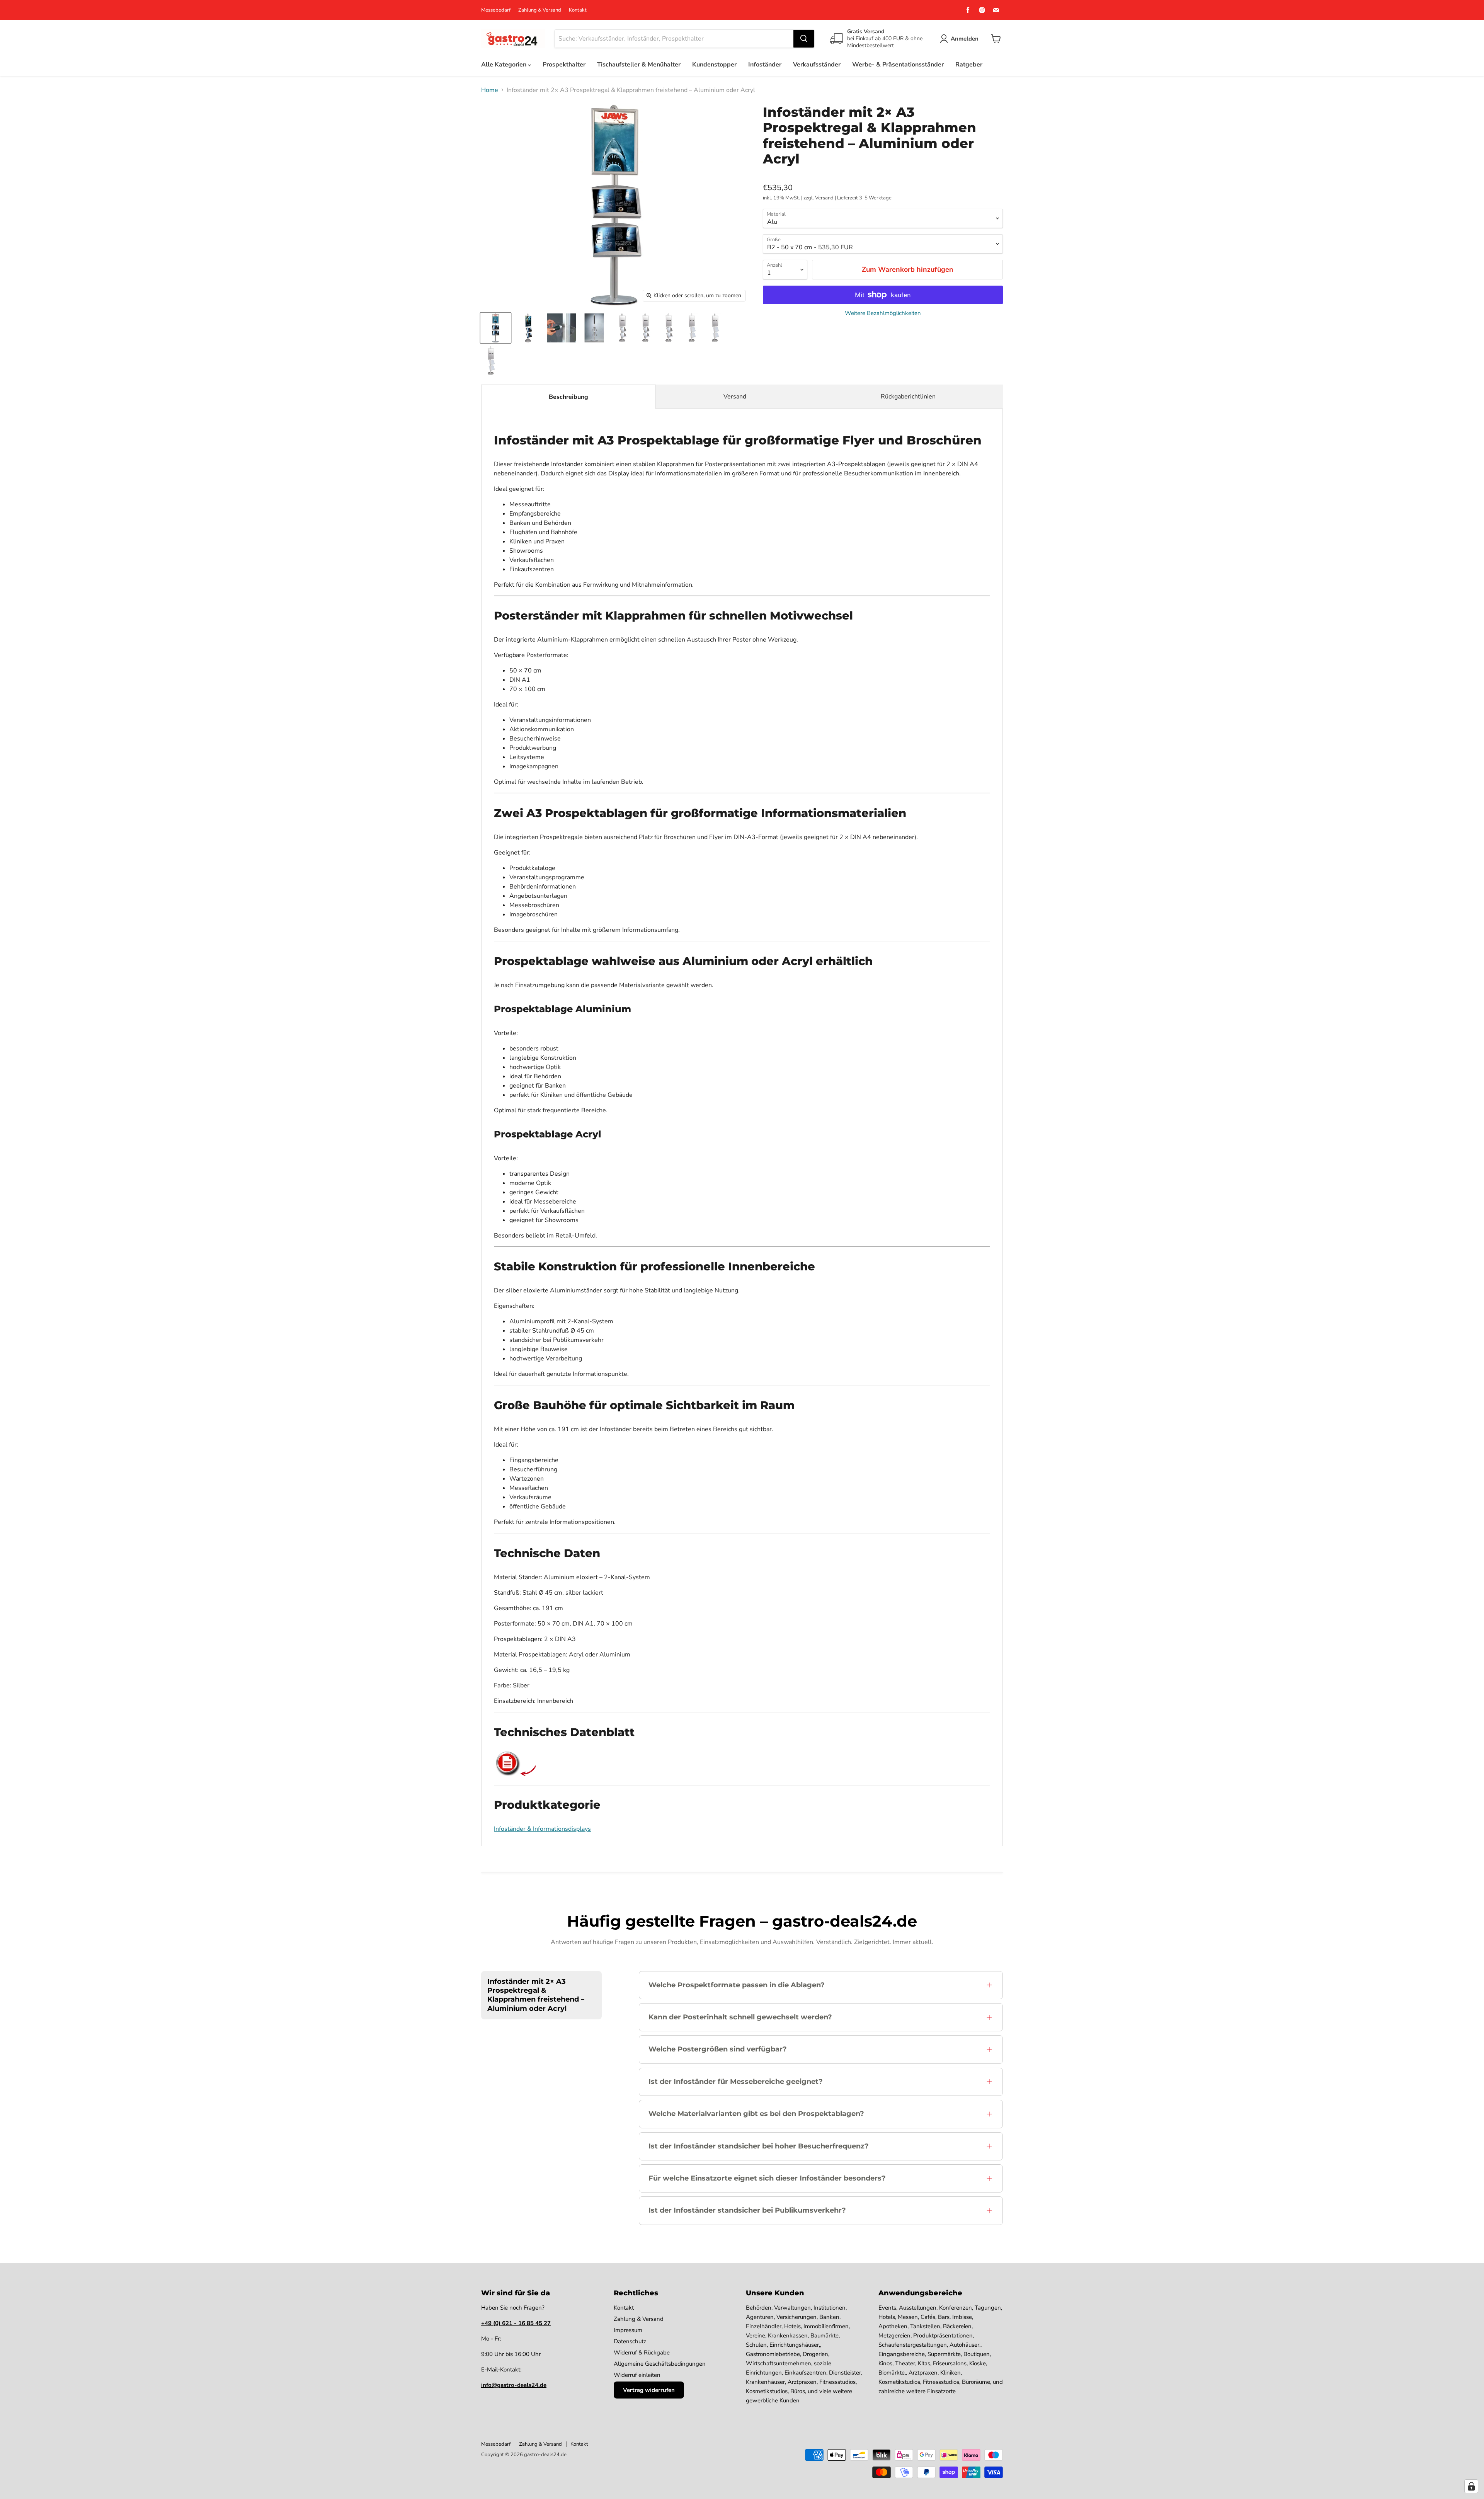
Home (490, 90)
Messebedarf (496, 10)
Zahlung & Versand (540, 10)
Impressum (628, 2330)
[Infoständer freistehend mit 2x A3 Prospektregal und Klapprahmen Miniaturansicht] (496, 328)
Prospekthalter (564, 65)
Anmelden (965, 39)
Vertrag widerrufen (649, 2390)
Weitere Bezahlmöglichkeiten (883, 313)
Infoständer (765, 65)
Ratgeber (969, 65)
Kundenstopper (714, 65)
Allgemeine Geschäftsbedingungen (660, 2364)
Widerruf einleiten (637, 2375)
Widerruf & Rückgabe (642, 2353)
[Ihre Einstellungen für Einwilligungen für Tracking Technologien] (1471, 2486)
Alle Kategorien (505, 65)
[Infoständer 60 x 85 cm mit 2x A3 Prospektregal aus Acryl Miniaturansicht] (715, 328)
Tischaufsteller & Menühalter (639, 65)
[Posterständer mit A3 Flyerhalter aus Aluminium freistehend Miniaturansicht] (594, 328)
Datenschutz (630, 2341)
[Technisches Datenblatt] (508, 1774)
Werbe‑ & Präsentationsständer (898, 65)
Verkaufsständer (817, 65)
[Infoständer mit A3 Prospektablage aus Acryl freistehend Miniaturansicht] (528, 328)
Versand (735, 397)
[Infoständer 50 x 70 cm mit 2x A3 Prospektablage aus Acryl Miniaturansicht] (692, 328)
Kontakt (578, 10)
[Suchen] (804, 39)
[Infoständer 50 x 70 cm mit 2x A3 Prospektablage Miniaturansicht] (622, 328)
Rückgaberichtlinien (908, 397)
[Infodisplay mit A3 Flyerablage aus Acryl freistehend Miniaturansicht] (561, 328)
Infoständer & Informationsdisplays (542, 1829)
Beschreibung (568, 397)
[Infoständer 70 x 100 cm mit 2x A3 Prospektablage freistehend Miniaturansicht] (669, 328)
